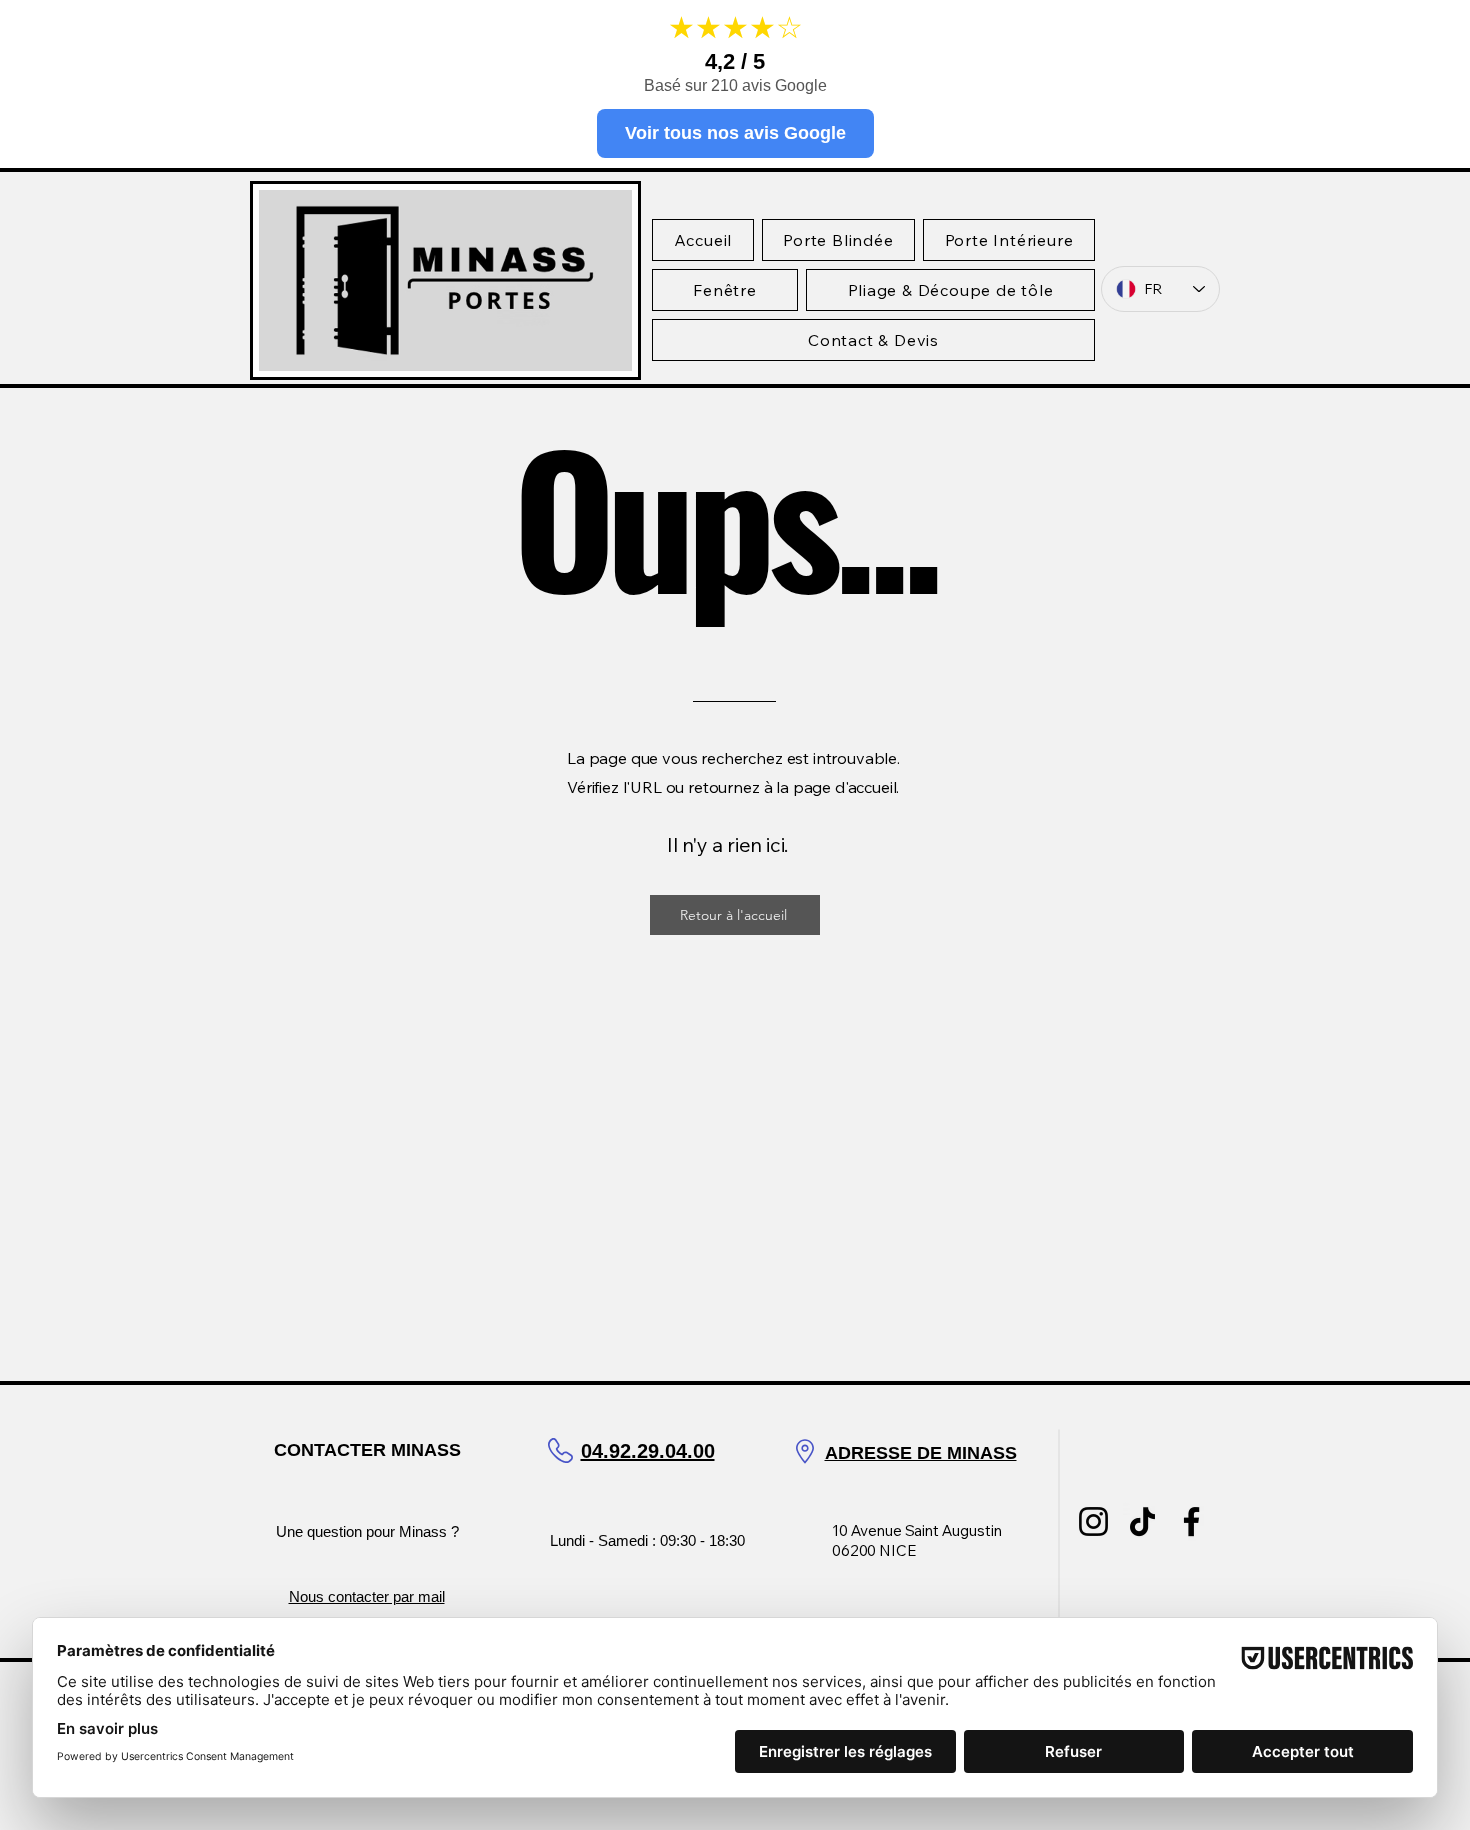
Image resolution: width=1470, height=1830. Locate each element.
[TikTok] (1142, 1521)
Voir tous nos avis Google (735, 133)
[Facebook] (1191, 1521)
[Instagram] (1093, 1521)
